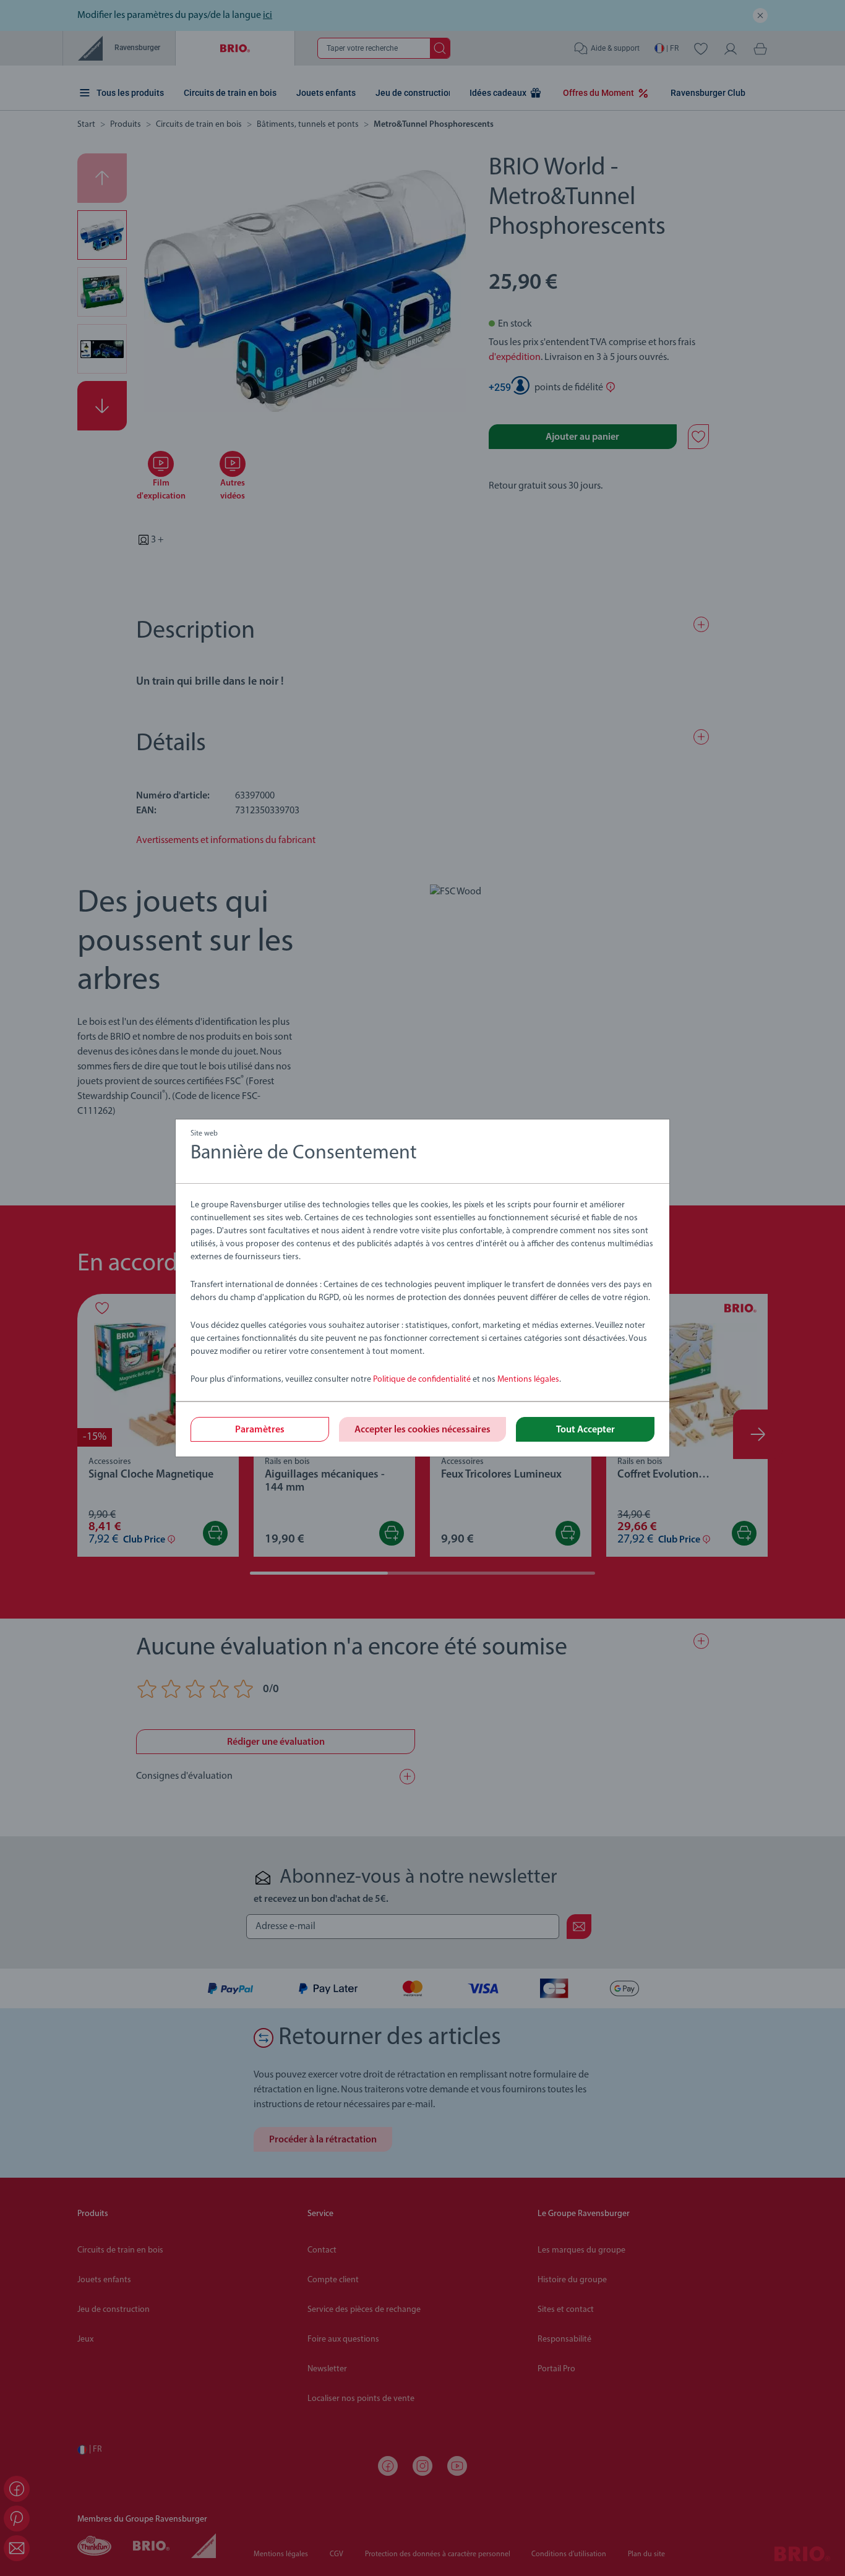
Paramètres (260, 1430)
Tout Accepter (585, 1430)
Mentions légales (528, 1380)
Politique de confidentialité (422, 1380)
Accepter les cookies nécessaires (422, 1430)
